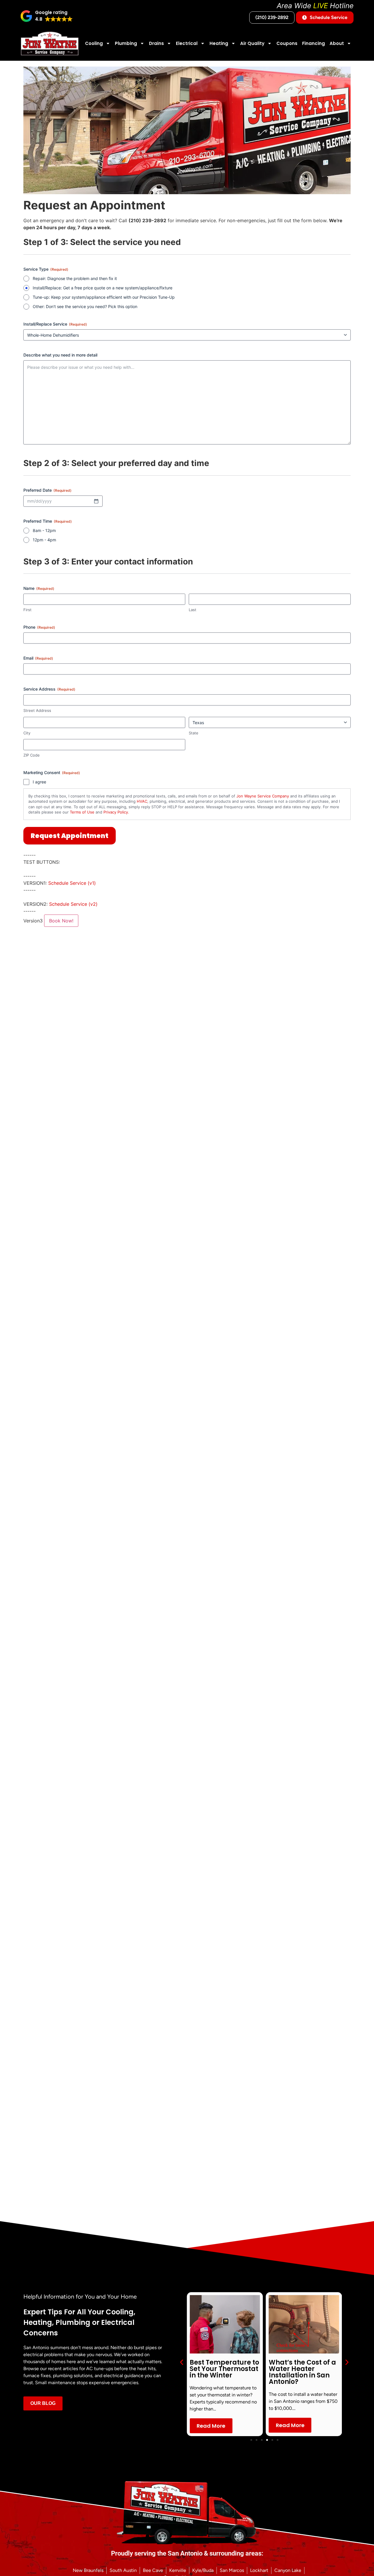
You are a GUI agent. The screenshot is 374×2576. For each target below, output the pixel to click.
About (337, 43)
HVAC (142, 801)
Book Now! (61, 921)
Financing (314, 43)
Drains (156, 43)
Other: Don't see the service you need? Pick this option (85, 306)
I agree (39, 782)
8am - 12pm (44, 530)
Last (193, 610)
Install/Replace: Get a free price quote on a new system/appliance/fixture (103, 288)
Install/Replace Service (55, 324)
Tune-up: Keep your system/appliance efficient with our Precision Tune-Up (104, 297)
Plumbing (126, 43)
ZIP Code (32, 755)
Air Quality (252, 43)
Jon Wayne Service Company (263, 796)
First (27, 610)
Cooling (94, 43)
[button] (47, 16)
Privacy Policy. (116, 812)
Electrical (187, 43)
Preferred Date (47, 490)
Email (38, 658)
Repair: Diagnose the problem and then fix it (75, 278)
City (27, 733)
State (194, 733)
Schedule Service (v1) (72, 883)
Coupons (287, 43)
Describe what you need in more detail (60, 355)
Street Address (37, 710)
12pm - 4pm (44, 540)
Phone (39, 627)
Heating (219, 43)
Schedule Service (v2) (73, 904)
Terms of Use (82, 812)
